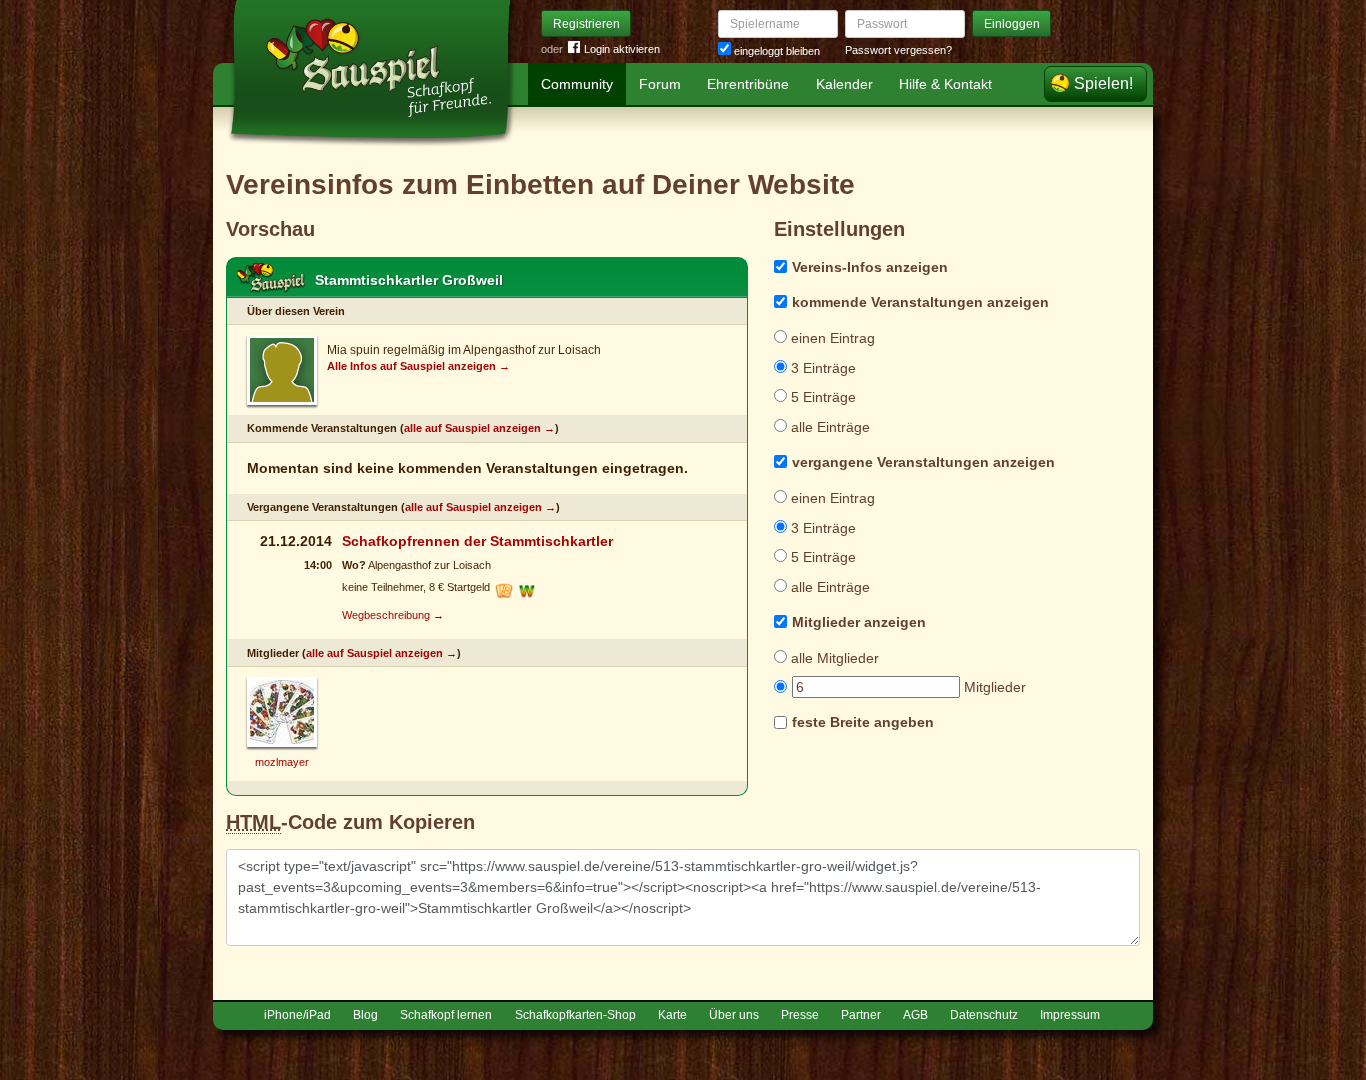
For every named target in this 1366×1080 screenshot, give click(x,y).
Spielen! (1103, 83)
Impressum (1070, 1015)
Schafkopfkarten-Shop (575, 1015)
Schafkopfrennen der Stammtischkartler (477, 541)
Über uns (734, 1015)
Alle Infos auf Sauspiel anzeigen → (418, 366)
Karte (672, 1015)
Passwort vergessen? (898, 50)
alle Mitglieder (833, 658)
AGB (915, 1015)
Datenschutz (984, 1015)
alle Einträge (828, 427)
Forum (660, 84)
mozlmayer (282, 762)
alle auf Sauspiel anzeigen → (479, 428)
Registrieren (586, 24)
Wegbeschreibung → (393, 615)
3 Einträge (821, 368)
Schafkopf (271, 278)
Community (577, 84)
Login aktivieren (622, 49)
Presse (800, 1015)
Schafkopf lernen (446, 1015)
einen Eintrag (831, 338)
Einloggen (1012, 24)
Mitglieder (993, 687)
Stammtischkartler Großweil (409, 280)
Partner (861, 1015)
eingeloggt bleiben (775, 51)
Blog (365, 1015)
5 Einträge (821, 397)
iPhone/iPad (297, 1015)
